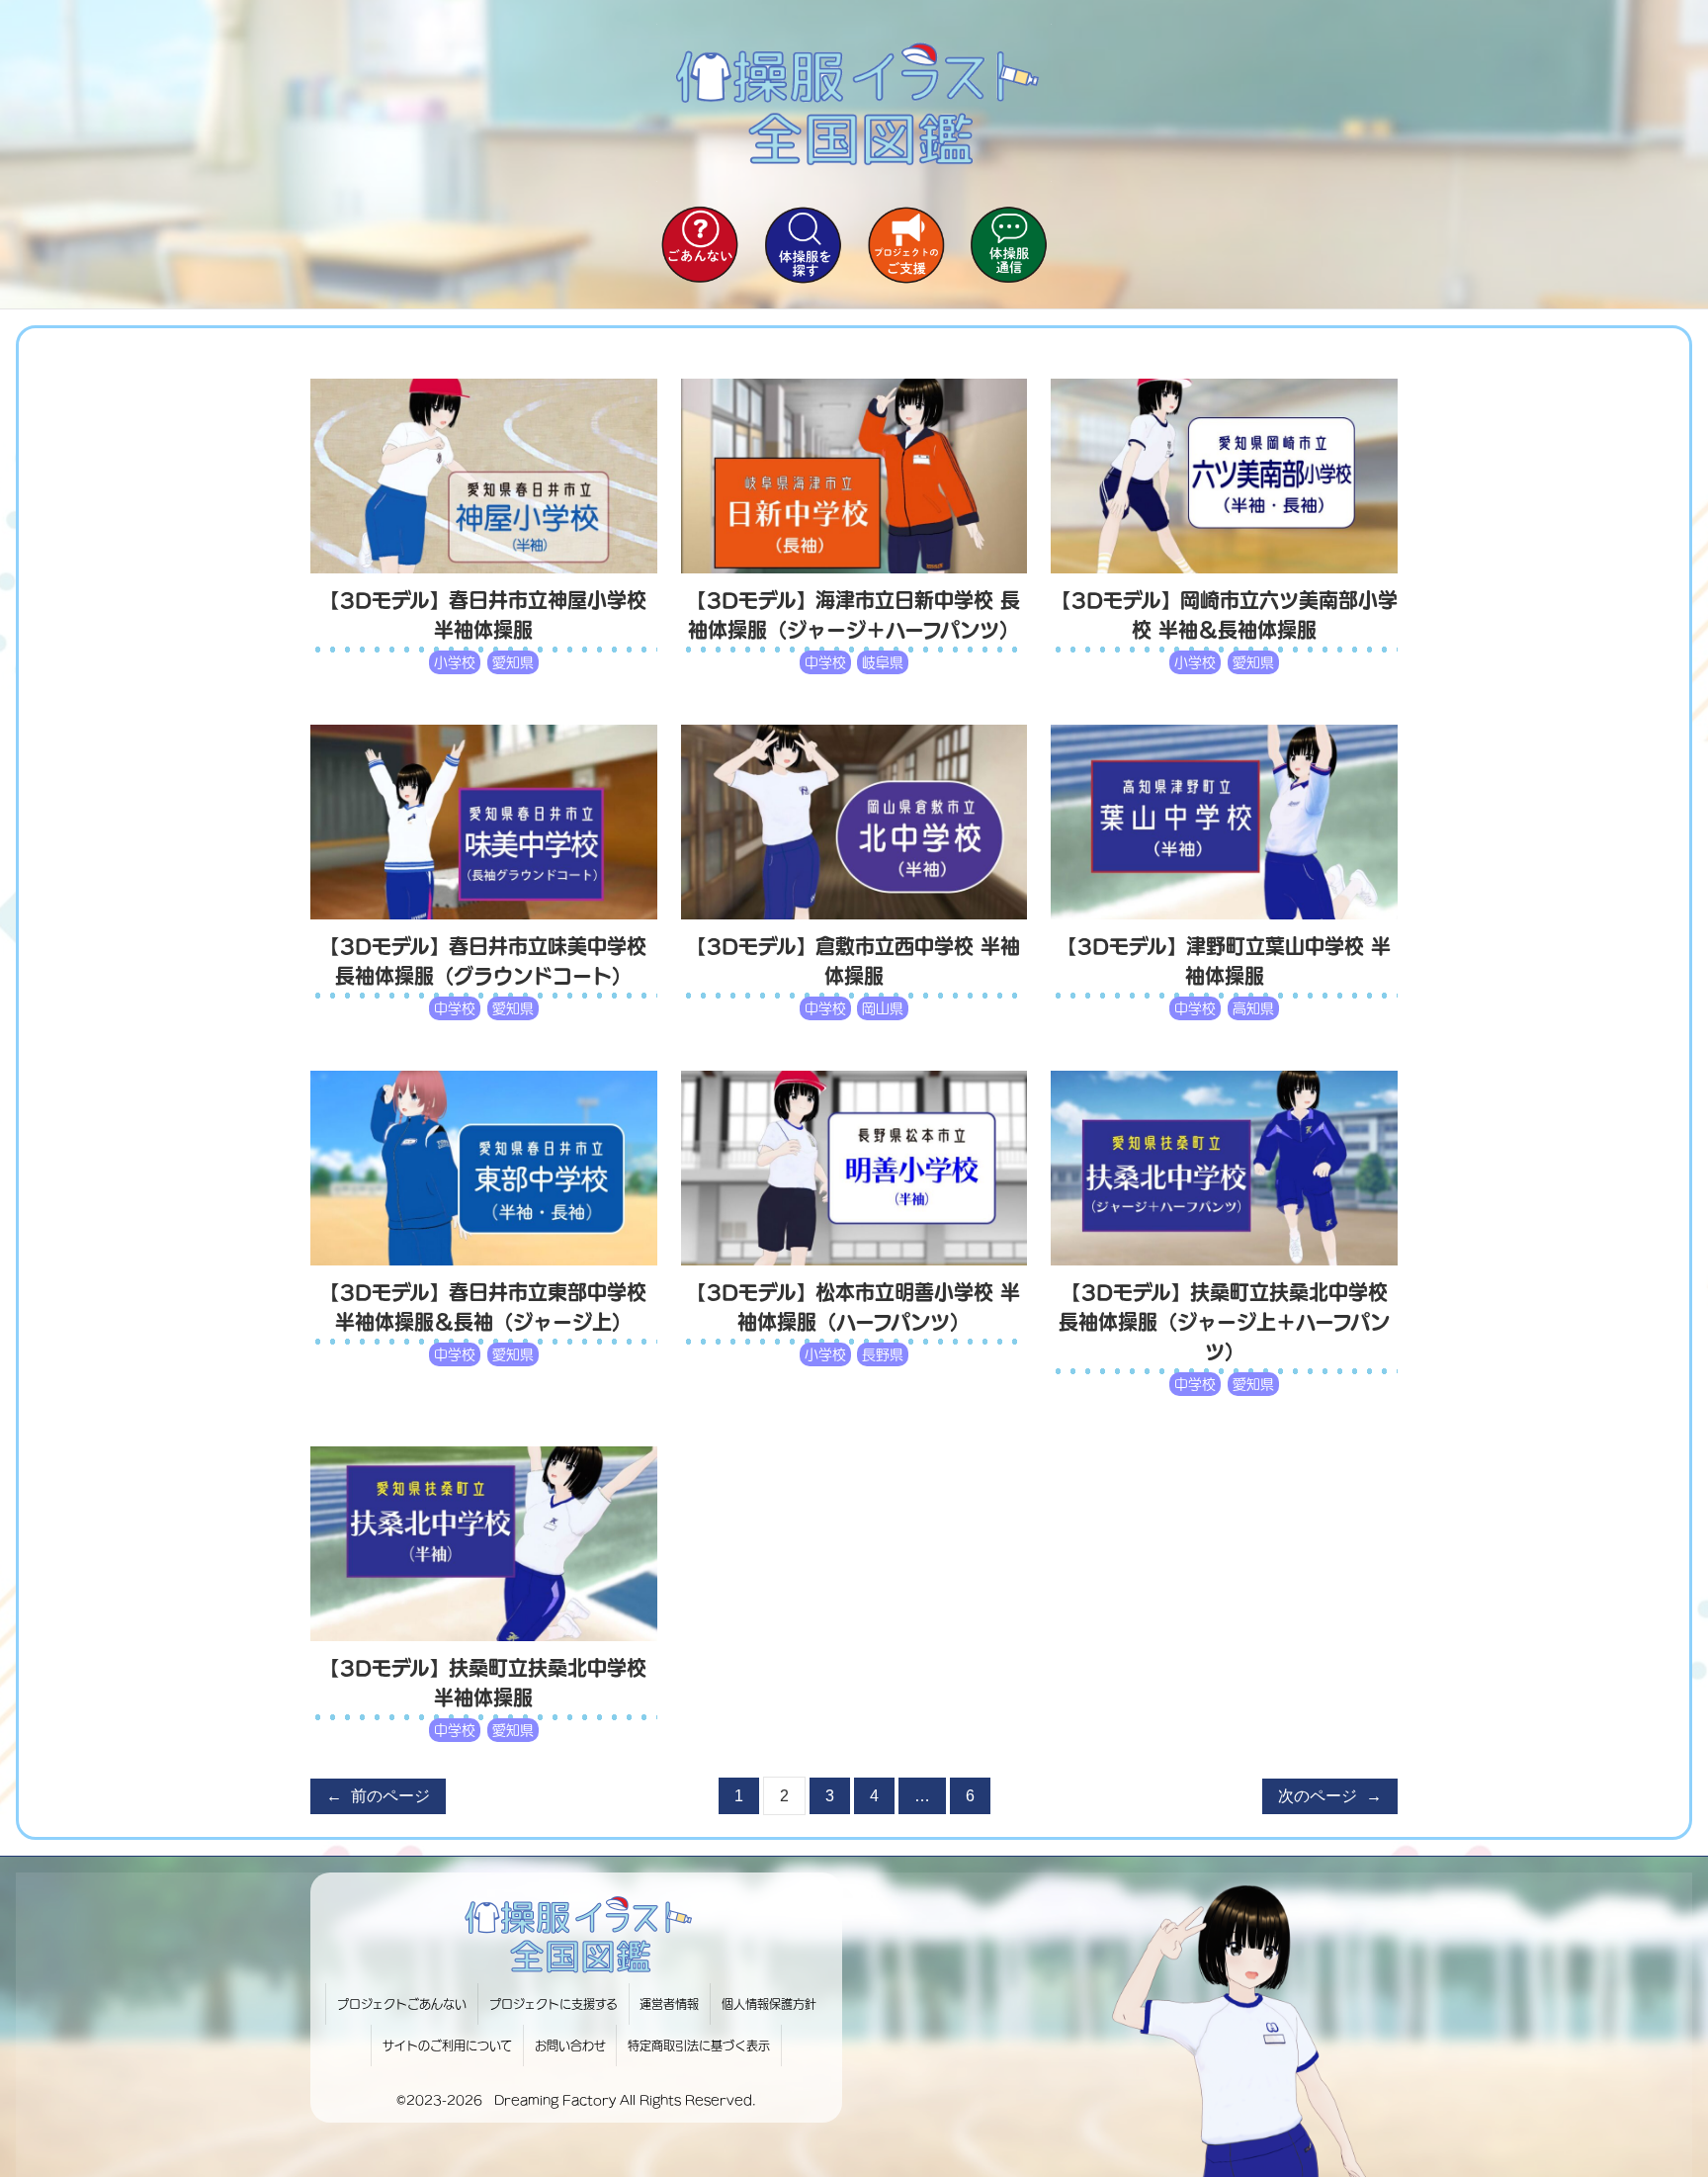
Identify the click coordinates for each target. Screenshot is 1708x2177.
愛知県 (513, 662)
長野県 (883, 1354)
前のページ (378, 1796)
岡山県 (883, 1008)
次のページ (1330, 1796)
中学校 (825, 662)
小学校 (455, 662)
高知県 (1253, 1008)
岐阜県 (883, 662)
